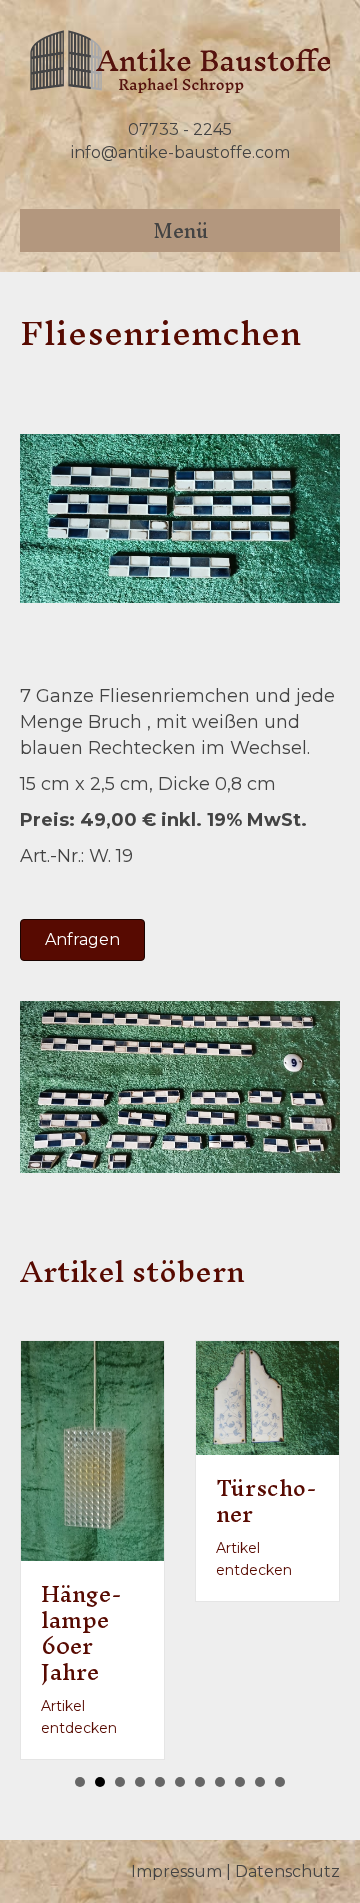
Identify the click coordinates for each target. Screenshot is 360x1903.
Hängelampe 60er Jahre (81, 1633)
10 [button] (260, 1782)
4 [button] (140, 1782)
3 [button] (120, 1782)
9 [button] (240, 1782)
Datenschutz (287, 1871)
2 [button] (100, 1782)
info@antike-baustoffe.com (180, 152)
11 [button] (280, 1782)
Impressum (176, 1871)
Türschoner (266, 1501)
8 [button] (220, 1782)
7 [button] (200, 1782)
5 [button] (160, 1782)
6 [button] (180, 1782)
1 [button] (80, 1782)
